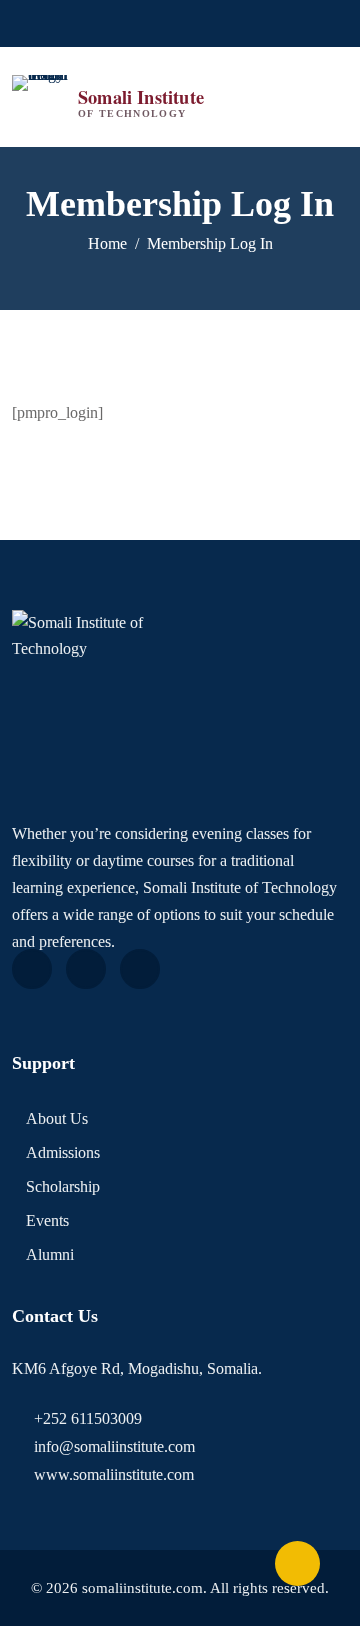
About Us (57, 1118)
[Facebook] (145, 23)
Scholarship (63, 1186)
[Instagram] (203, 23)
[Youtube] (174, 23)
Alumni (50, 1254)
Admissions (63, 1152)
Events (47, 1220)
